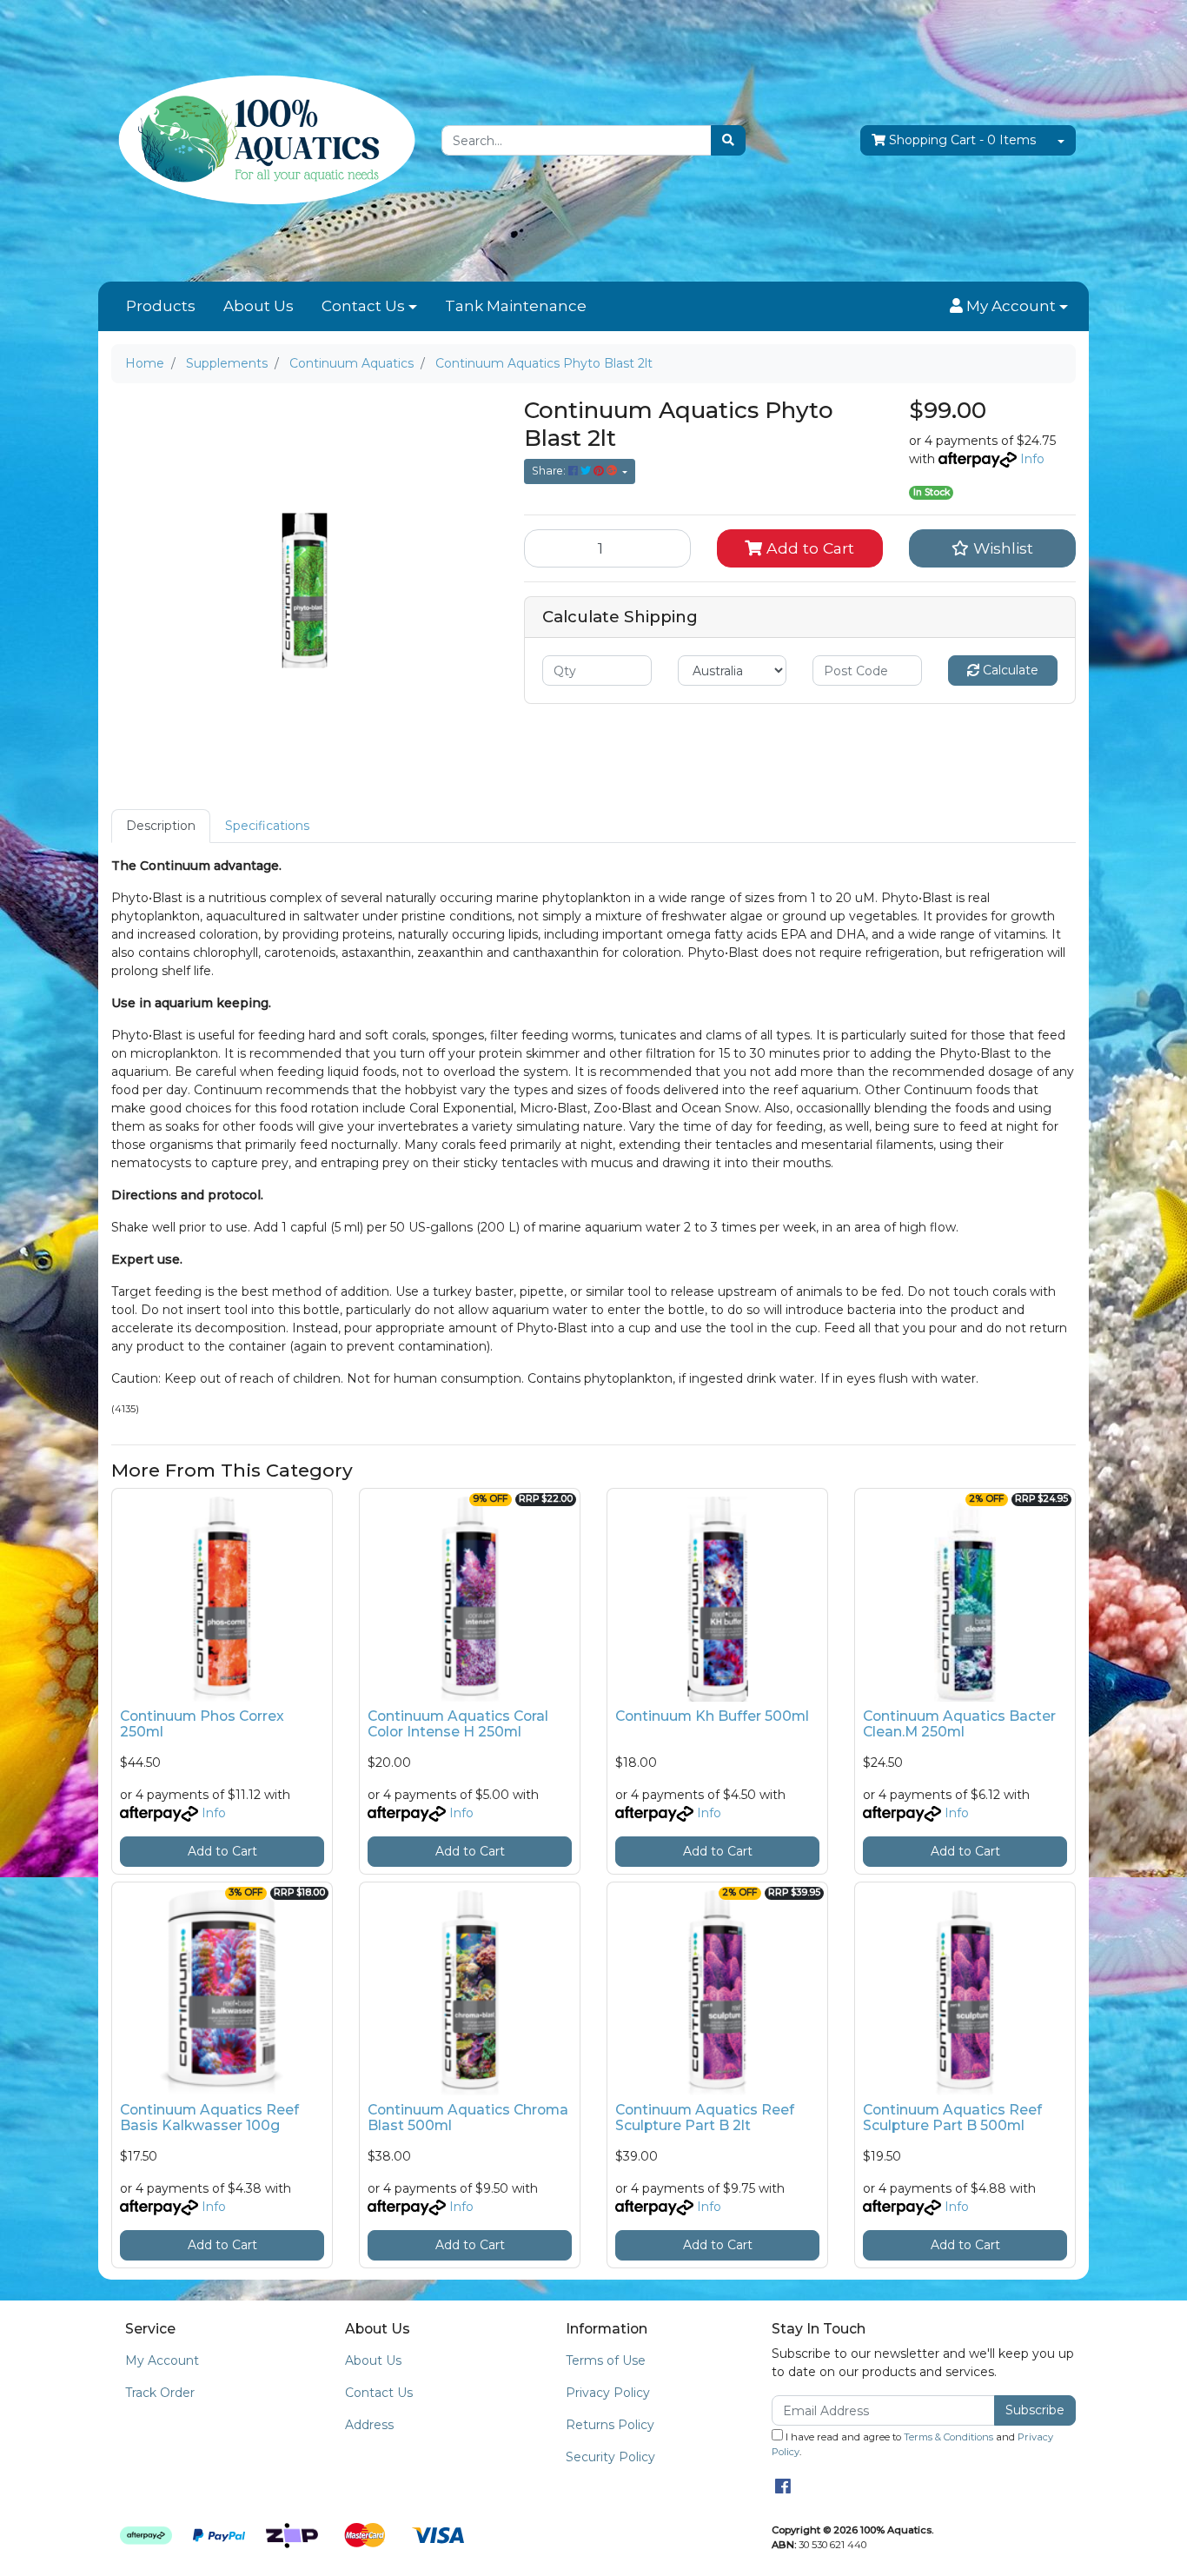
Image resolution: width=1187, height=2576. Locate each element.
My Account (162, 2360)
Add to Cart (808, 548)
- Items (962, 140)
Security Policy (610, 2457)
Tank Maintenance (516, 306)
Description (161, 826)
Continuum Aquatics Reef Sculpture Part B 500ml (952, 2118)
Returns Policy (610, 2425)
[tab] (161, 826)
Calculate (1009, 670)
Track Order (160, 2393)
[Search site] (728, 140)
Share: (550, 471)
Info (1032, 459)
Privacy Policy (608, 2393)
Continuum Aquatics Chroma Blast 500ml (468, 2118)
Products (161, 306)
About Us (259, 306)
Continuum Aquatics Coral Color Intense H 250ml (458, 1724)
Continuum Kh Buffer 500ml (712, 1716)
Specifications (267, 826)
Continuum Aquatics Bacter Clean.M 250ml (959, 1724)
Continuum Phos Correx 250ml (202, 1724)
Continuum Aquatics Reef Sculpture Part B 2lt (705, 2118)
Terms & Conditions (948, 2437)
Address (369, 2425)
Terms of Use (606, 2360)
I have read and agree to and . (912, 2444)
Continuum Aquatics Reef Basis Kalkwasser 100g (209, 2118)
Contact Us (363, 306)
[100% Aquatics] (263, 140)
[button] (1009, 307)
